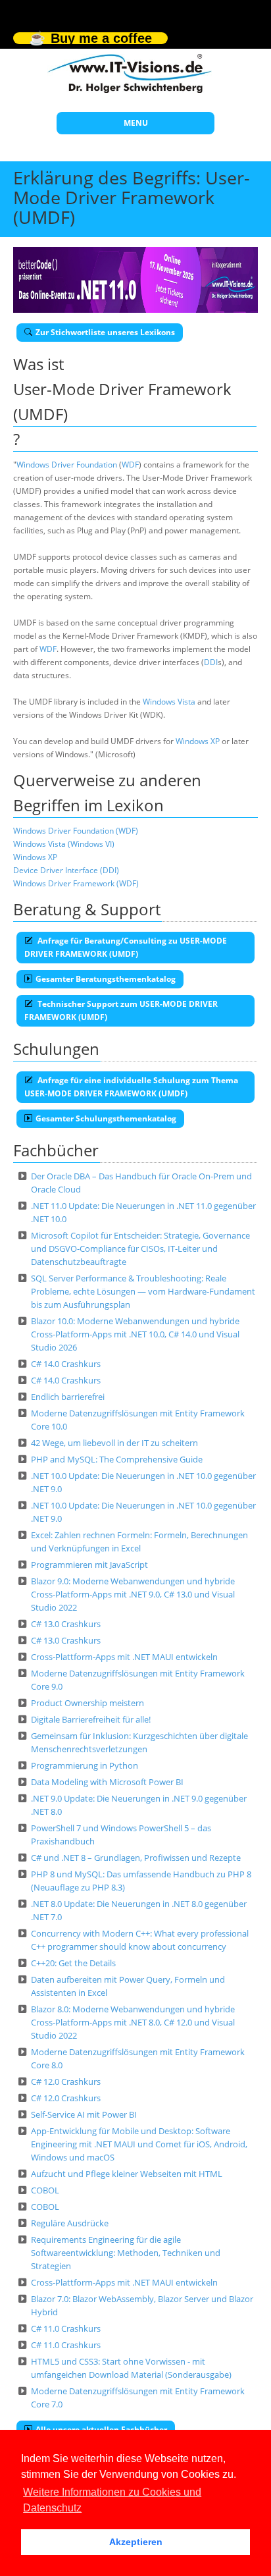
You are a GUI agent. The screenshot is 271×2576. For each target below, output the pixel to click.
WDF (130, 465)
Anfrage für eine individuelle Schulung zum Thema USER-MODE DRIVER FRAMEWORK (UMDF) (131, 1087)
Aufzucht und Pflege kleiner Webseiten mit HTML (127, 2174)
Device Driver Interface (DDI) (66, 870)
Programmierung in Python (85, 1765)
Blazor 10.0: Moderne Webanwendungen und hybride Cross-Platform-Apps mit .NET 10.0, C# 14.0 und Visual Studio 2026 (135, 1334)
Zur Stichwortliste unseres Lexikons (105, 332)
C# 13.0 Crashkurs (66, 1624)
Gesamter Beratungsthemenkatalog (106, 979)
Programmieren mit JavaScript (89, 1565)
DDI (211, 662)
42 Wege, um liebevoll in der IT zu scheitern (114, 1443)
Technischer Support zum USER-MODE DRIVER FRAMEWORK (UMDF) (121, 1010)
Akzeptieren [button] (136, 2542)
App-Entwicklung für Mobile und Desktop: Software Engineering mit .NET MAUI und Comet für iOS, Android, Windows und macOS (139, 2144)
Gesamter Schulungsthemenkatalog (106, 1118)
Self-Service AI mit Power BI (84, 2114)
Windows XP (198, 741)
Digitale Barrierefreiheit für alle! (91, 1719)
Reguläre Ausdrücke (70, 2223)
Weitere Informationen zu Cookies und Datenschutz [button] (112, 2500)
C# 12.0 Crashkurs (66, 2081)
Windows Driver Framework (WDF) (76, 883)
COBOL (45, 2190)
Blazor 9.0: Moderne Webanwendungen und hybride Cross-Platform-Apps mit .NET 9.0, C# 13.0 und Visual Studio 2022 (133, 1594)
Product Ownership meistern (87, 1703)
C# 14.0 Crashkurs (66, 1364)
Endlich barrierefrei (68, 1397)
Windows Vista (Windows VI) (64, 844)
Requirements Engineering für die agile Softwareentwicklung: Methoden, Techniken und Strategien (126, 2253)
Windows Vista (169, 702)
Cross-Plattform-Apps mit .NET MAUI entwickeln (124, 1657)
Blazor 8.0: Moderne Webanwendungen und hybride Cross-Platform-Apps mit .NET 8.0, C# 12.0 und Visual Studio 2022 (133, 2022)
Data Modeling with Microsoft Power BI (107, 1782)
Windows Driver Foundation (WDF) (76, 831)
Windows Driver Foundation (67, 465)
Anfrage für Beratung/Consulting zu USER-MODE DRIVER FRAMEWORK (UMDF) (126, 947)
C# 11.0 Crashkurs (66, 2328)
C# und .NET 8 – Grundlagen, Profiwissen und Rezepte (136, 1858)
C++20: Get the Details (73, 1963)
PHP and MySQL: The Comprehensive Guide (117, 1459)
